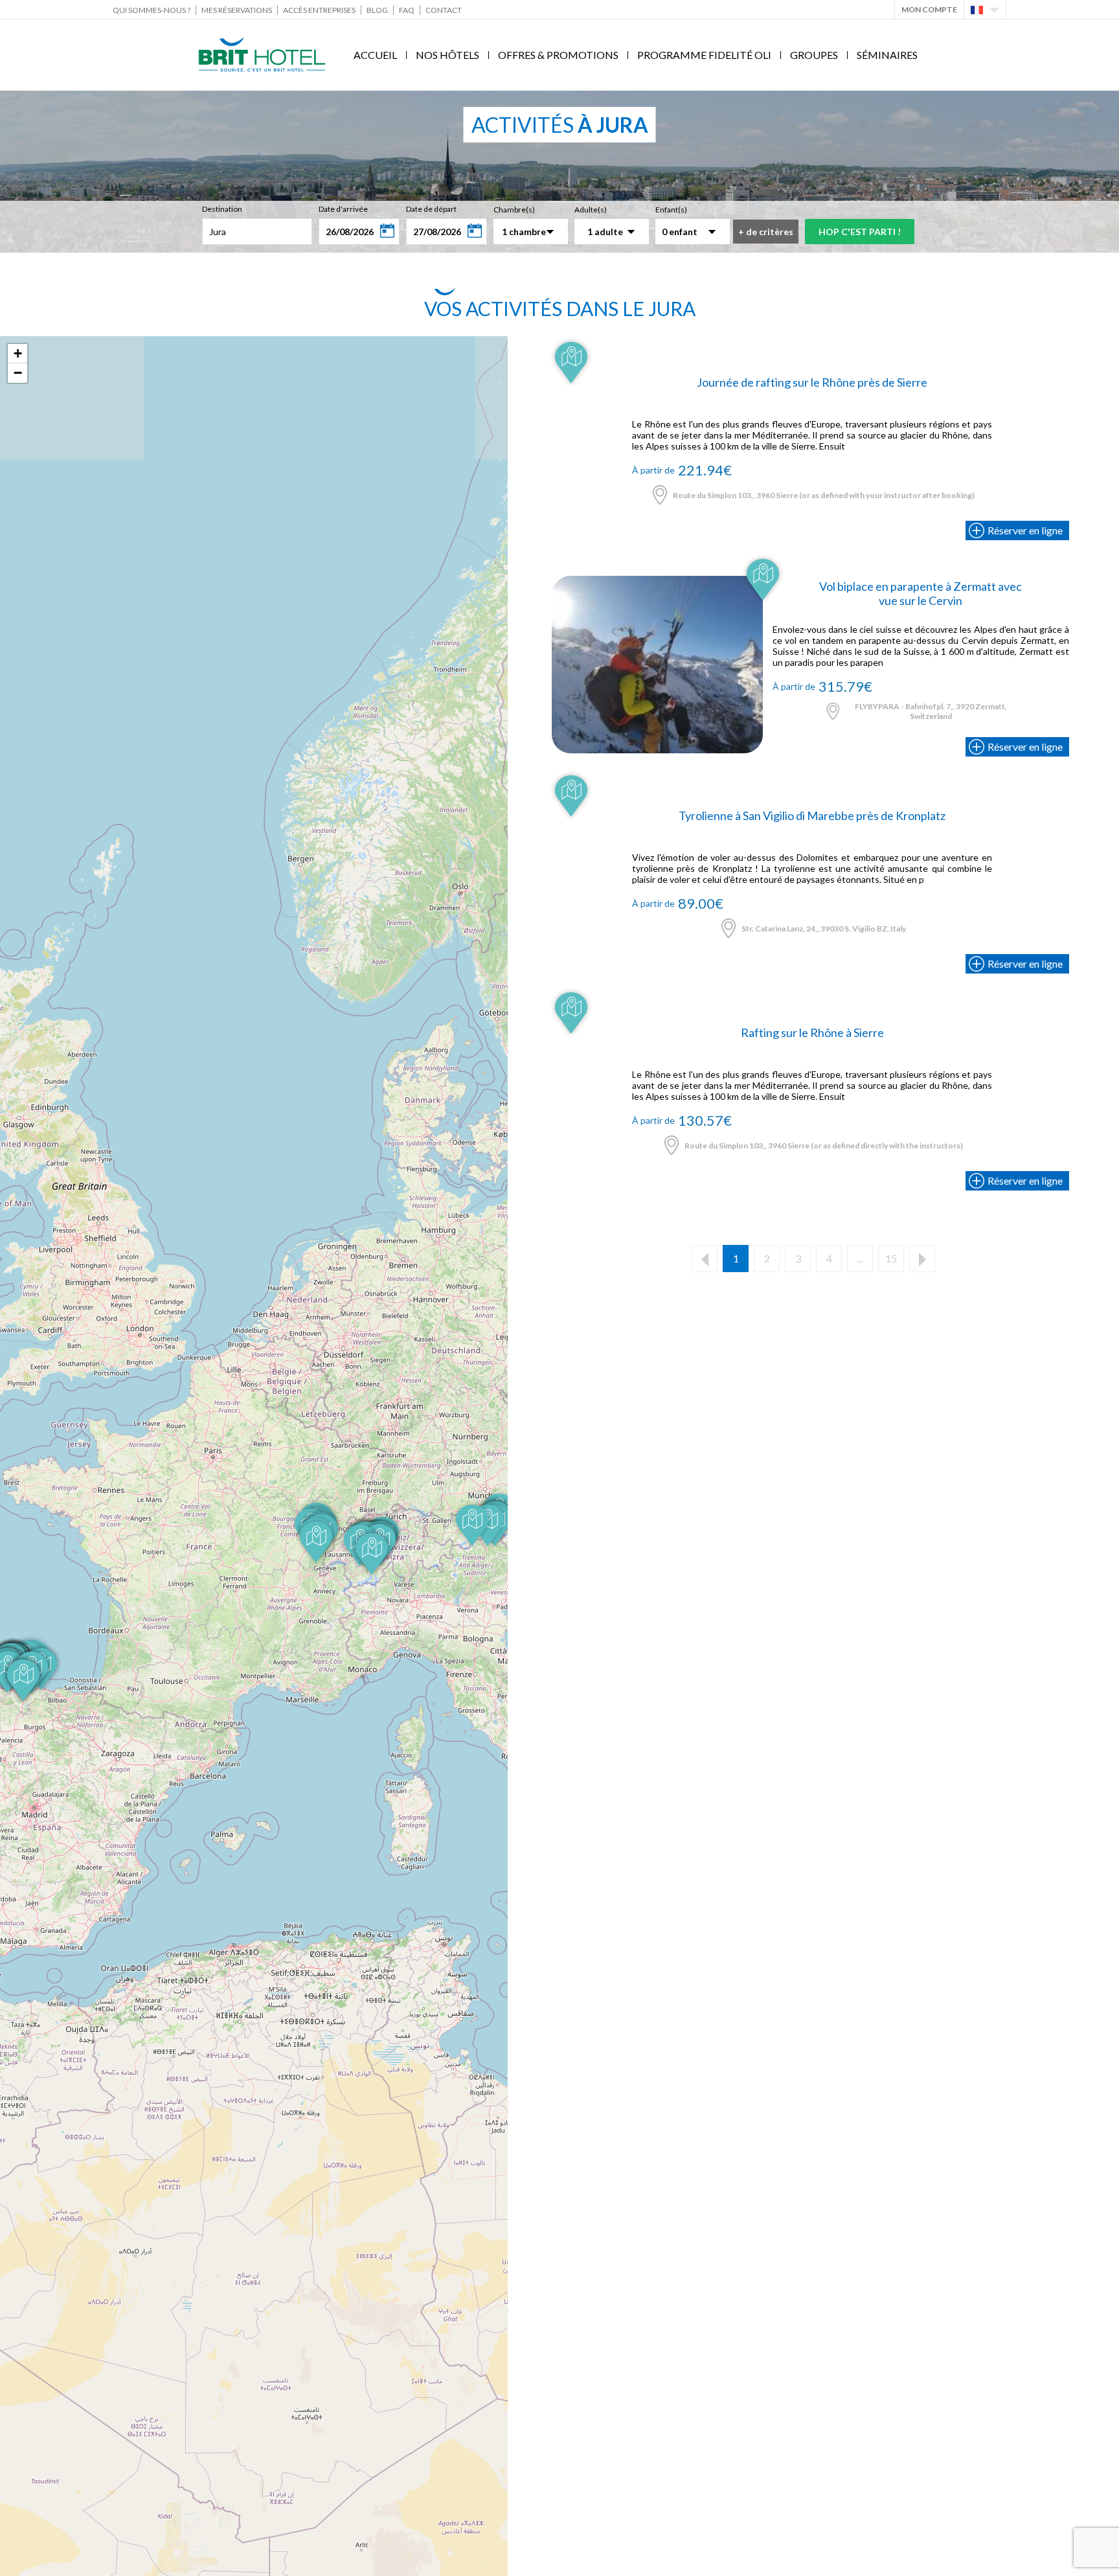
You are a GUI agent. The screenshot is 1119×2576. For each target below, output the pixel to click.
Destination (222, 209)
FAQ (407, 10)
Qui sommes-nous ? (152, 10)
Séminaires (887, 55)
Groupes (814, 55)
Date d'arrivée (343, 209)
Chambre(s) (514, 210)
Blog (377, 10)
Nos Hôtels (447, 55)
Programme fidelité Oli (704, 55)
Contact (444, 10)
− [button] (18, 373)
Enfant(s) (671, 210)
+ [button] (18, 353)
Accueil (375, 55)
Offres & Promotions (558, 55)
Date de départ (431, 209)
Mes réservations (237, 10)
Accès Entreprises (319, 10)
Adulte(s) (591, 210)
